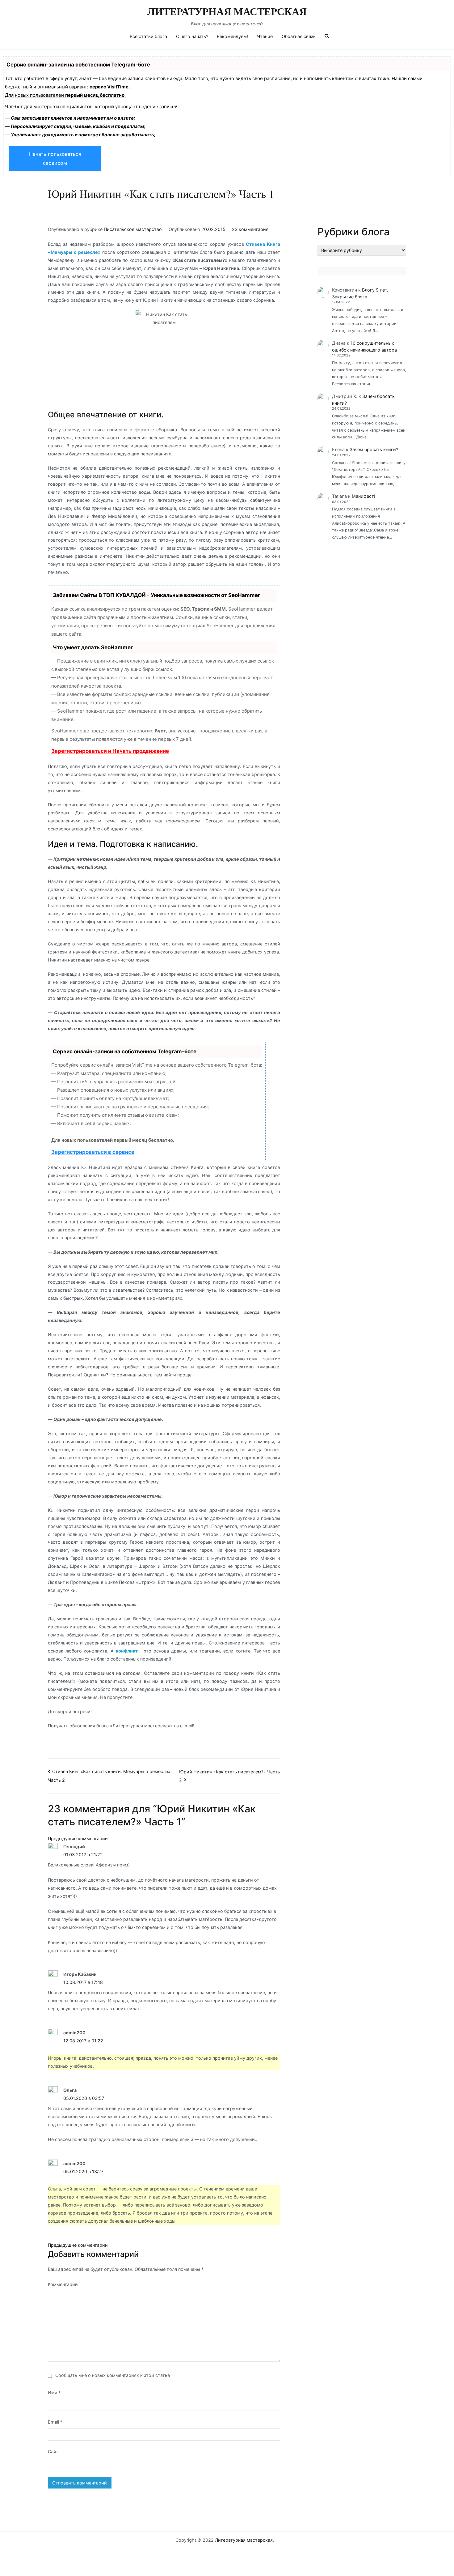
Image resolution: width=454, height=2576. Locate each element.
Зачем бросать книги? (374, 449)
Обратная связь (299, 36)
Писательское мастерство (133, 229)
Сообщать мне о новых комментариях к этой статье (113, 2375)
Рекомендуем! (232, 36)
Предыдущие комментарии (78, 1838)
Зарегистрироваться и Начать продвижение (110, 751)
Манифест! (364, 496)
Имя (54, 2393)
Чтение (265, 36)
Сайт (53, 2452)
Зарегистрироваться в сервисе (93, 1152)
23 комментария (250, 229)
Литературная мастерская (227, 12)
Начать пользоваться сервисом (55, 158)
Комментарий (63, 2284)
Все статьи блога (148, 36)
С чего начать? (192, 36)
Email (55, 2422)
